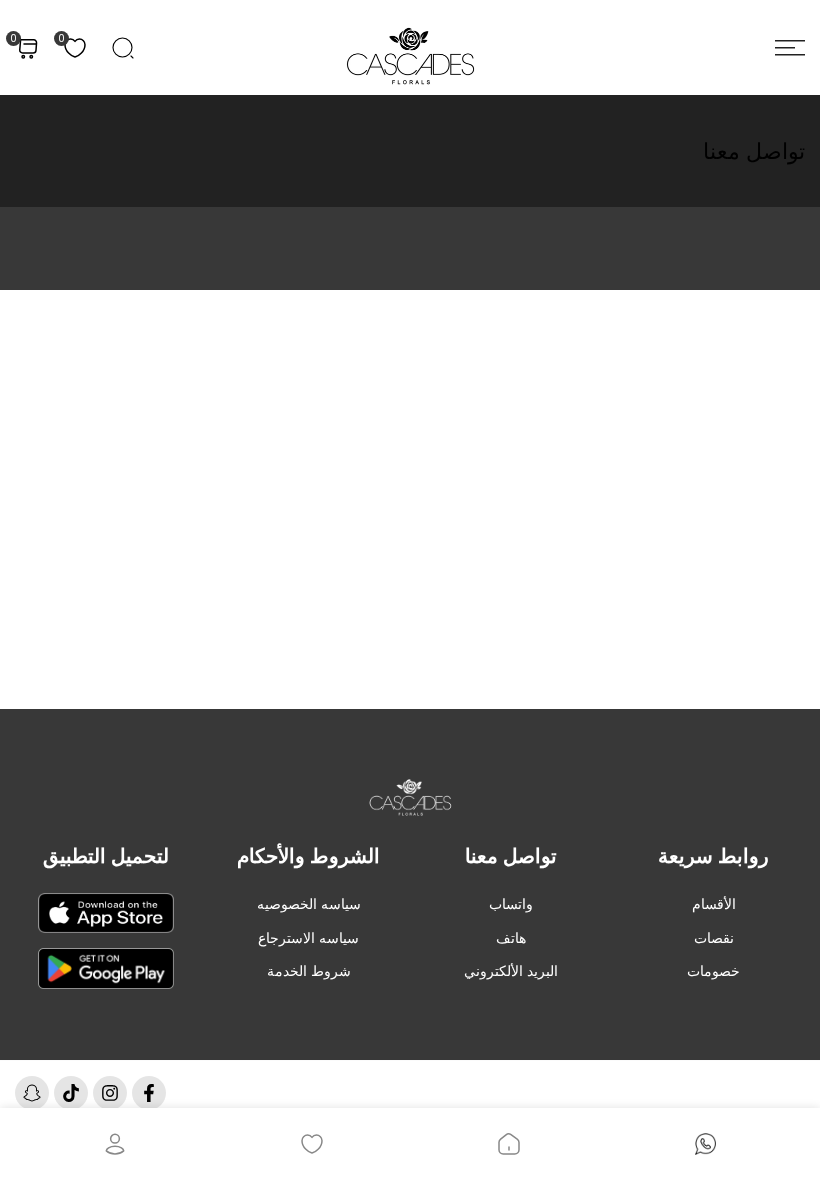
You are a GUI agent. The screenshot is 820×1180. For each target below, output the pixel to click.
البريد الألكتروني (511, 971)
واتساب (511, 904)
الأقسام (714, 904)
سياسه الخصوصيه (309, 904)
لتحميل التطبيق (106, 856)
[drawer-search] (123, 48)
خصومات (713, 971)
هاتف (511, 938)
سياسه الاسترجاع (308, 938)
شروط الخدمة (309, 971)
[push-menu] (790, 48)
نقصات (714, 938)
